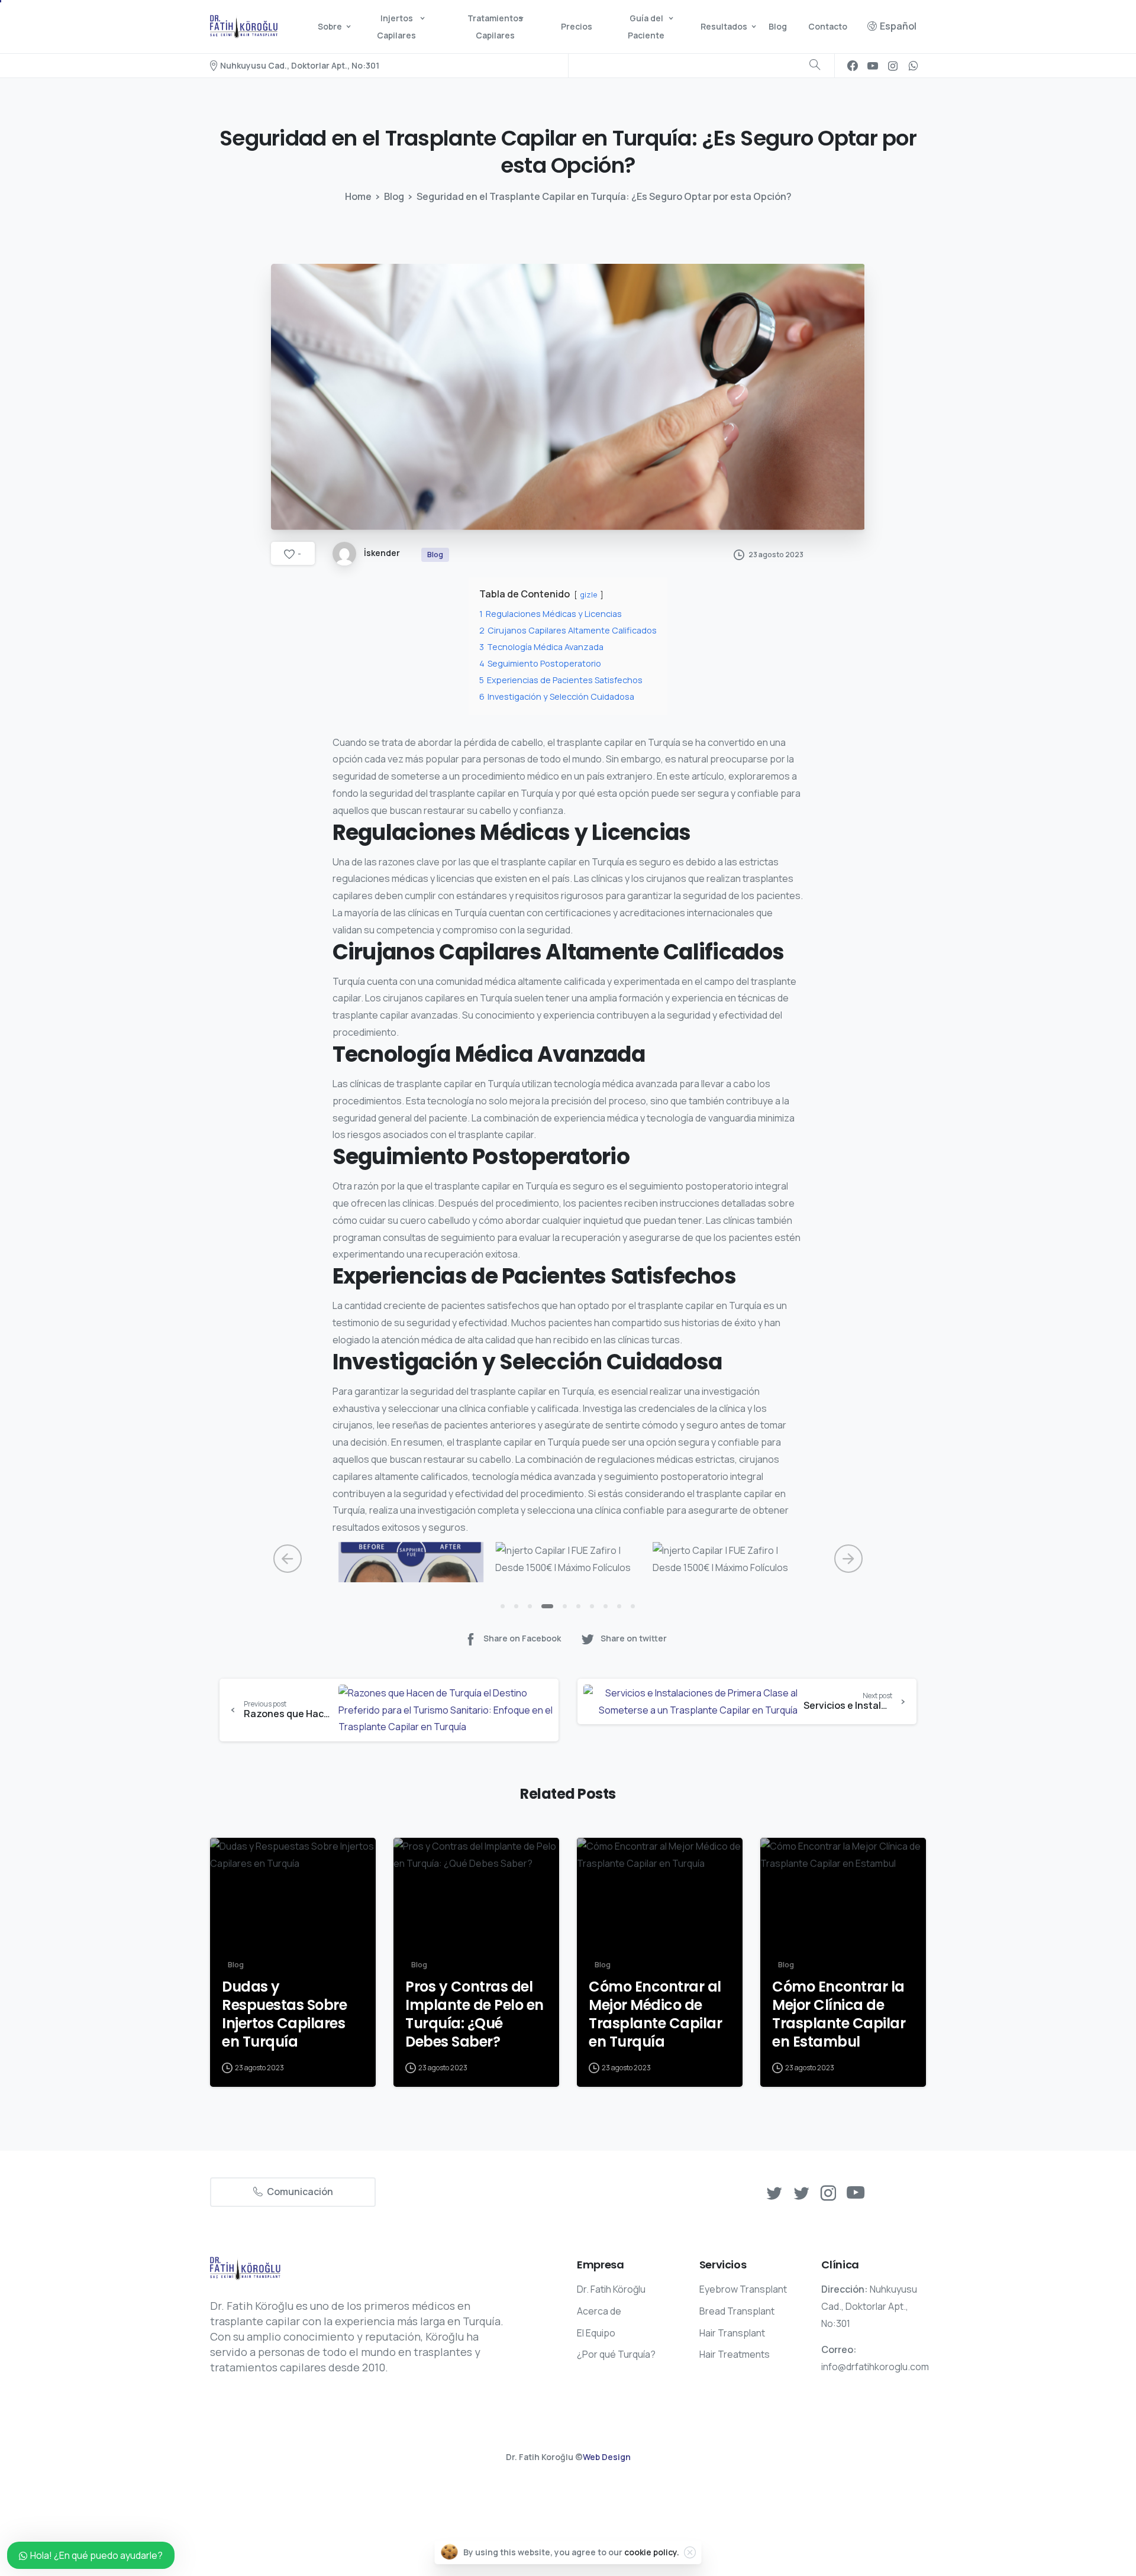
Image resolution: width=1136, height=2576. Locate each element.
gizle (589, 594)
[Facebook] (853, 66)
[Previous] (288, 1559)
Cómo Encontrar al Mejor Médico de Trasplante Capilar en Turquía (655, 2014)
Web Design (607, 2457)
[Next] (848, 1559)
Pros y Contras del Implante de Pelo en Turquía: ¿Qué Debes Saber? (475, 2014)
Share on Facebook (522, 1638)
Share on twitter (634, 1638)
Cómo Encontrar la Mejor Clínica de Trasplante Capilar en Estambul (839, 2014)
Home (358, 196)
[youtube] (873, 66)
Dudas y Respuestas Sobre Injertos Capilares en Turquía (284, 2014)
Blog (394, 196)
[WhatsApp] (913, 66)
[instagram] (893, 66)
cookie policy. (652, 2552)
